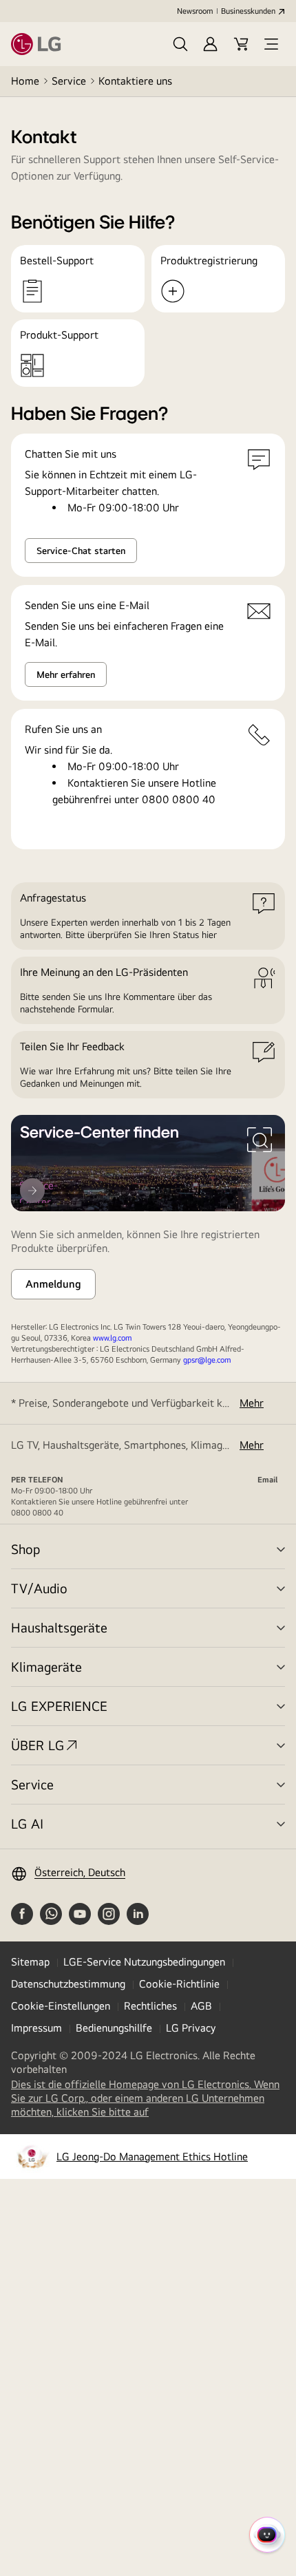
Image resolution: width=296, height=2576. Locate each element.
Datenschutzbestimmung (68, 1984)
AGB (201, 2006)
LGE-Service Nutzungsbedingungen (144, 1962)
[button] (180, 44)
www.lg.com (112, 1338)
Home (25, 81)
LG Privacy (191, 2028)
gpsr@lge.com (207, 1360)
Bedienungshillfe (114, 2028)
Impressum (36, 2028)
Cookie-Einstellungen (61, 2006)
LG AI (27, 1823)
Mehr (252, 1403)
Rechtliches (150, 2006)
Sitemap (30, 1962)
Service (69, 81)
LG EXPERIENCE (59, 1706)
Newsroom (195, 11)
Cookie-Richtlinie (179, 1984)
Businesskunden (248, 11)
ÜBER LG (38, 1745)
